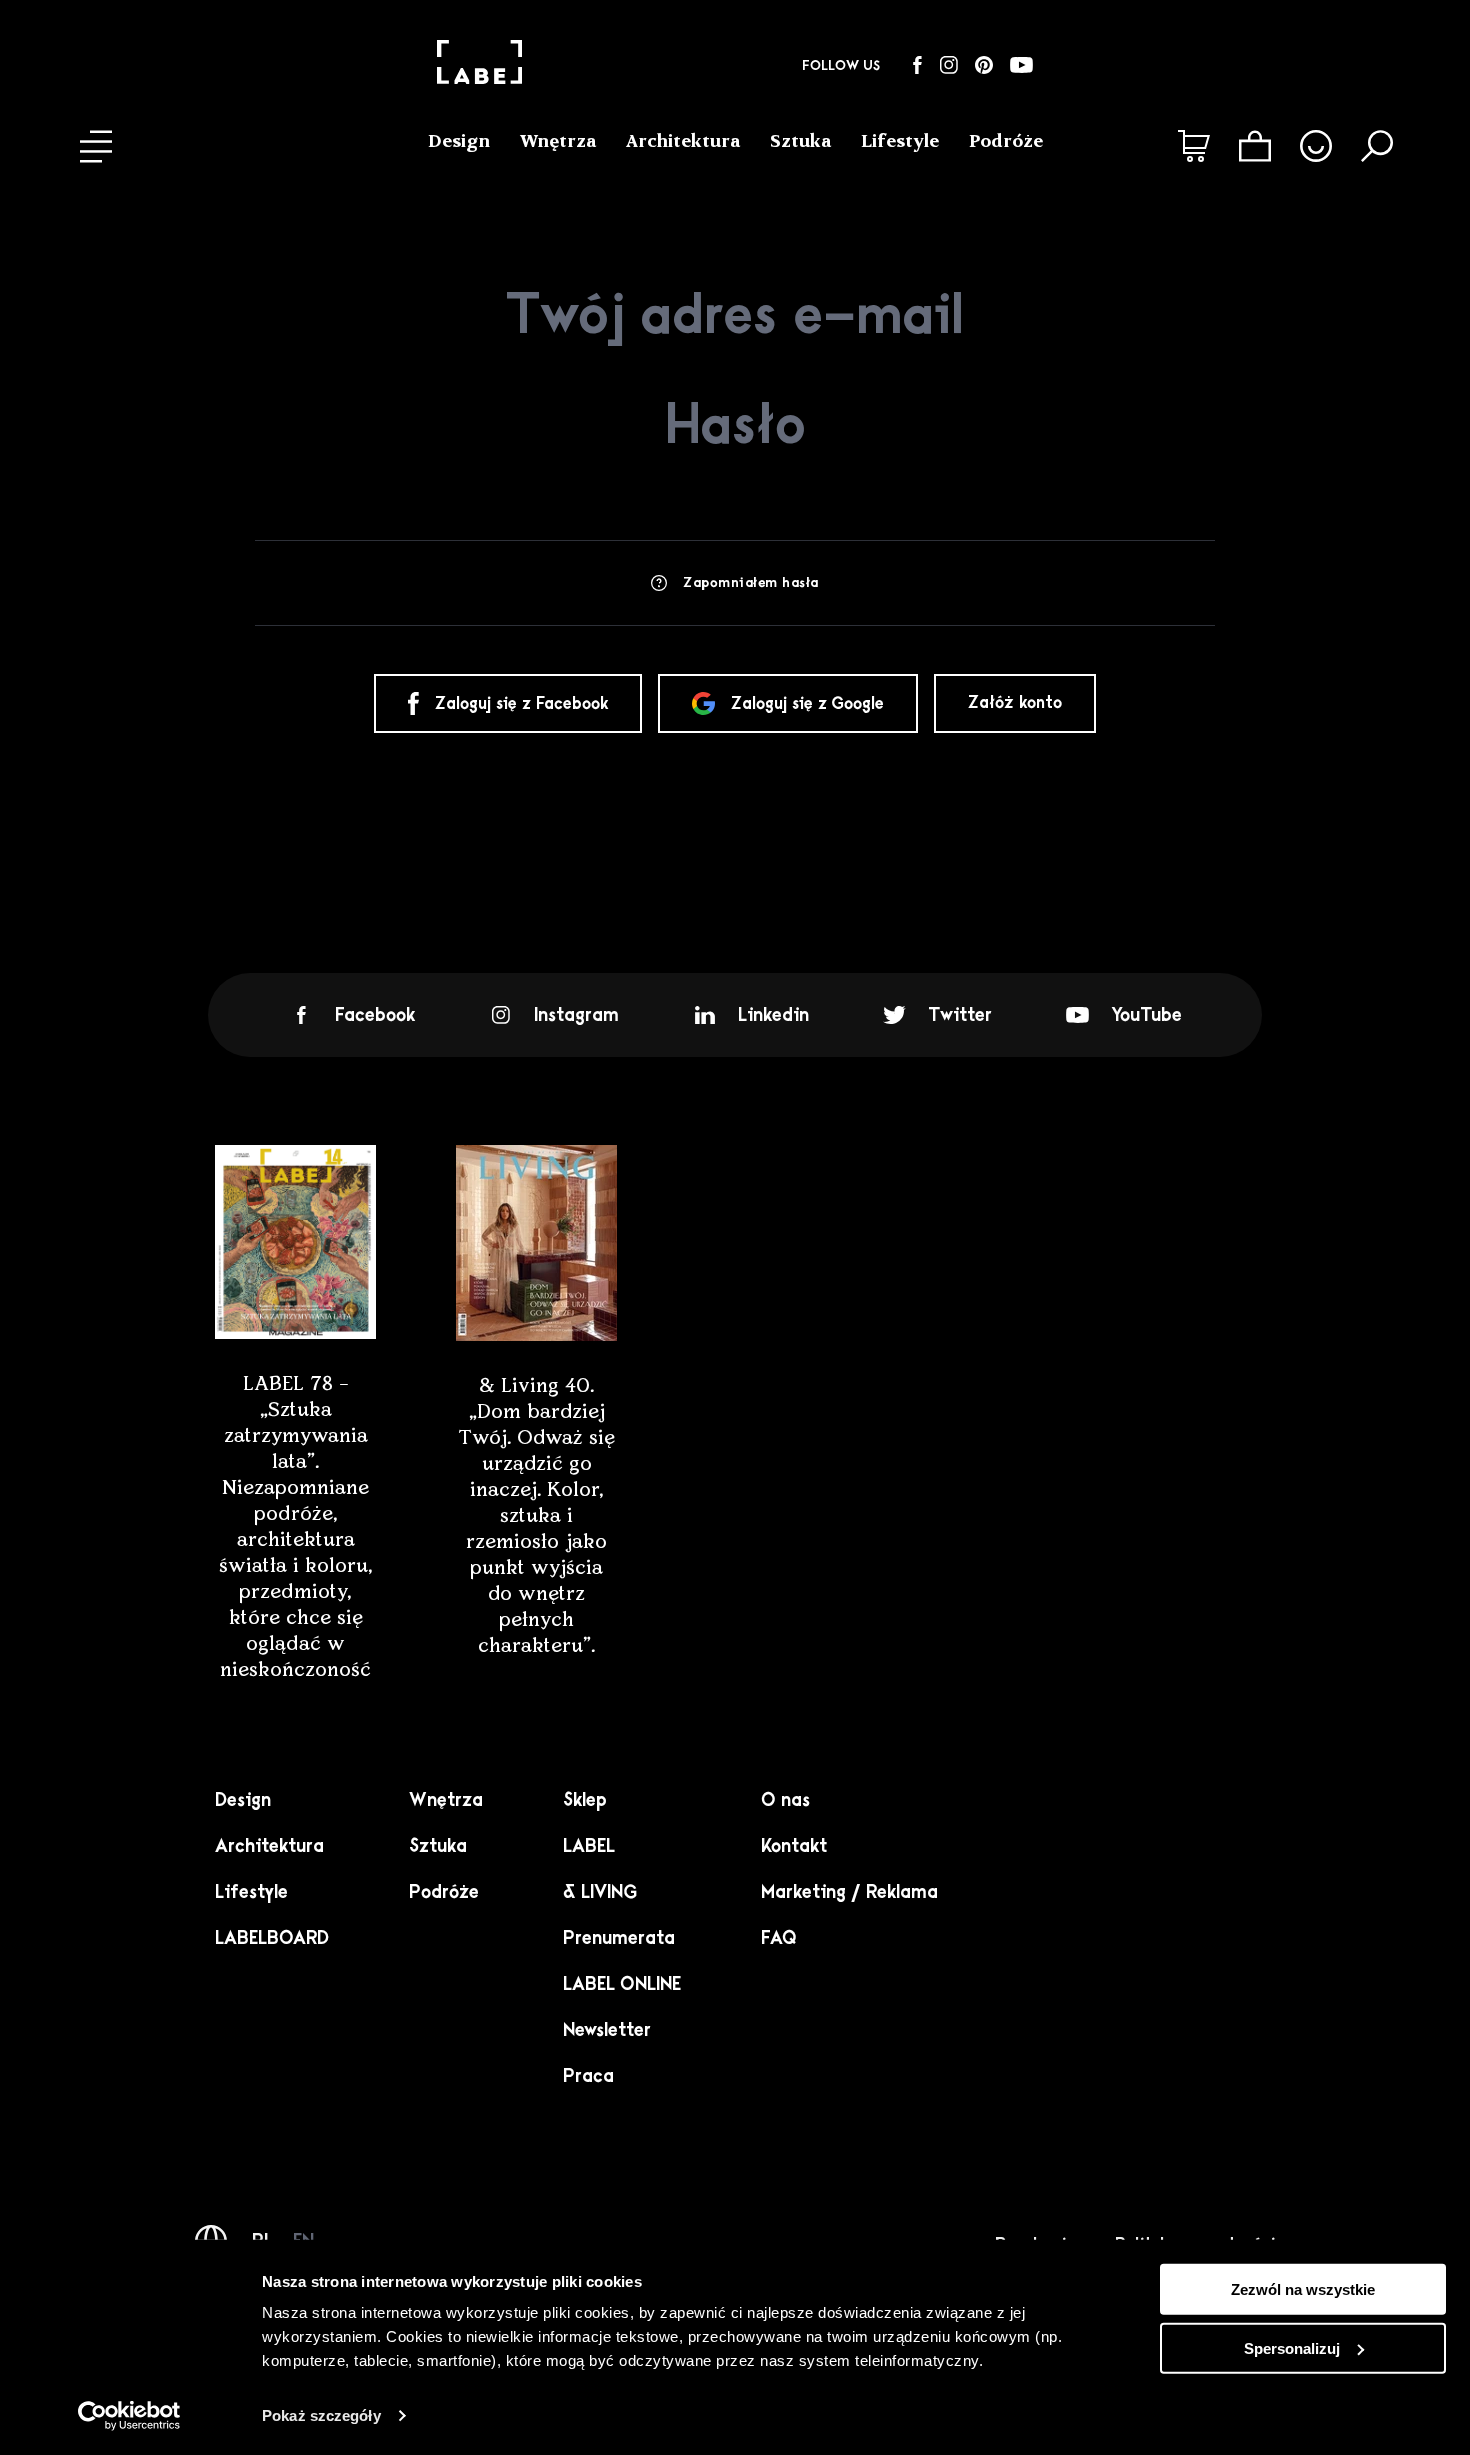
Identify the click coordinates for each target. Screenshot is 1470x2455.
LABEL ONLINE (622, 1984)
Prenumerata (619, 1938)
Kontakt (794, 1846)
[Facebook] (917, 65)
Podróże (1006, 141)
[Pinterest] (984, 65)
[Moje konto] (1316, 146)
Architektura (683, 141)
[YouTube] (1021, 65)
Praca (588, 2076)
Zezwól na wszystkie (1303, 2289)
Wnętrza (558, 141)
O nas (785, 1800)
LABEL (589, 1846)
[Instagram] (949, 65)
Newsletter (607, 2030)
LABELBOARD (272, 1938)
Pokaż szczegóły (321, 2415)
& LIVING (600, 1892)
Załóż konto (1015, 703)
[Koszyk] (1255, 146)
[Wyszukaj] (1377, 146)
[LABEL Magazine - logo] (479, 65)
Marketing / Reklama (849, 1892)
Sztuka (800, 141)
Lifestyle (900, 141)
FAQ (779, 1938)
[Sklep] (1194, 146)
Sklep (585, 1800)
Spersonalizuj (1292, 2348)
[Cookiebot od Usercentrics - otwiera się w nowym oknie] (129, 2416)
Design (459, 141)
